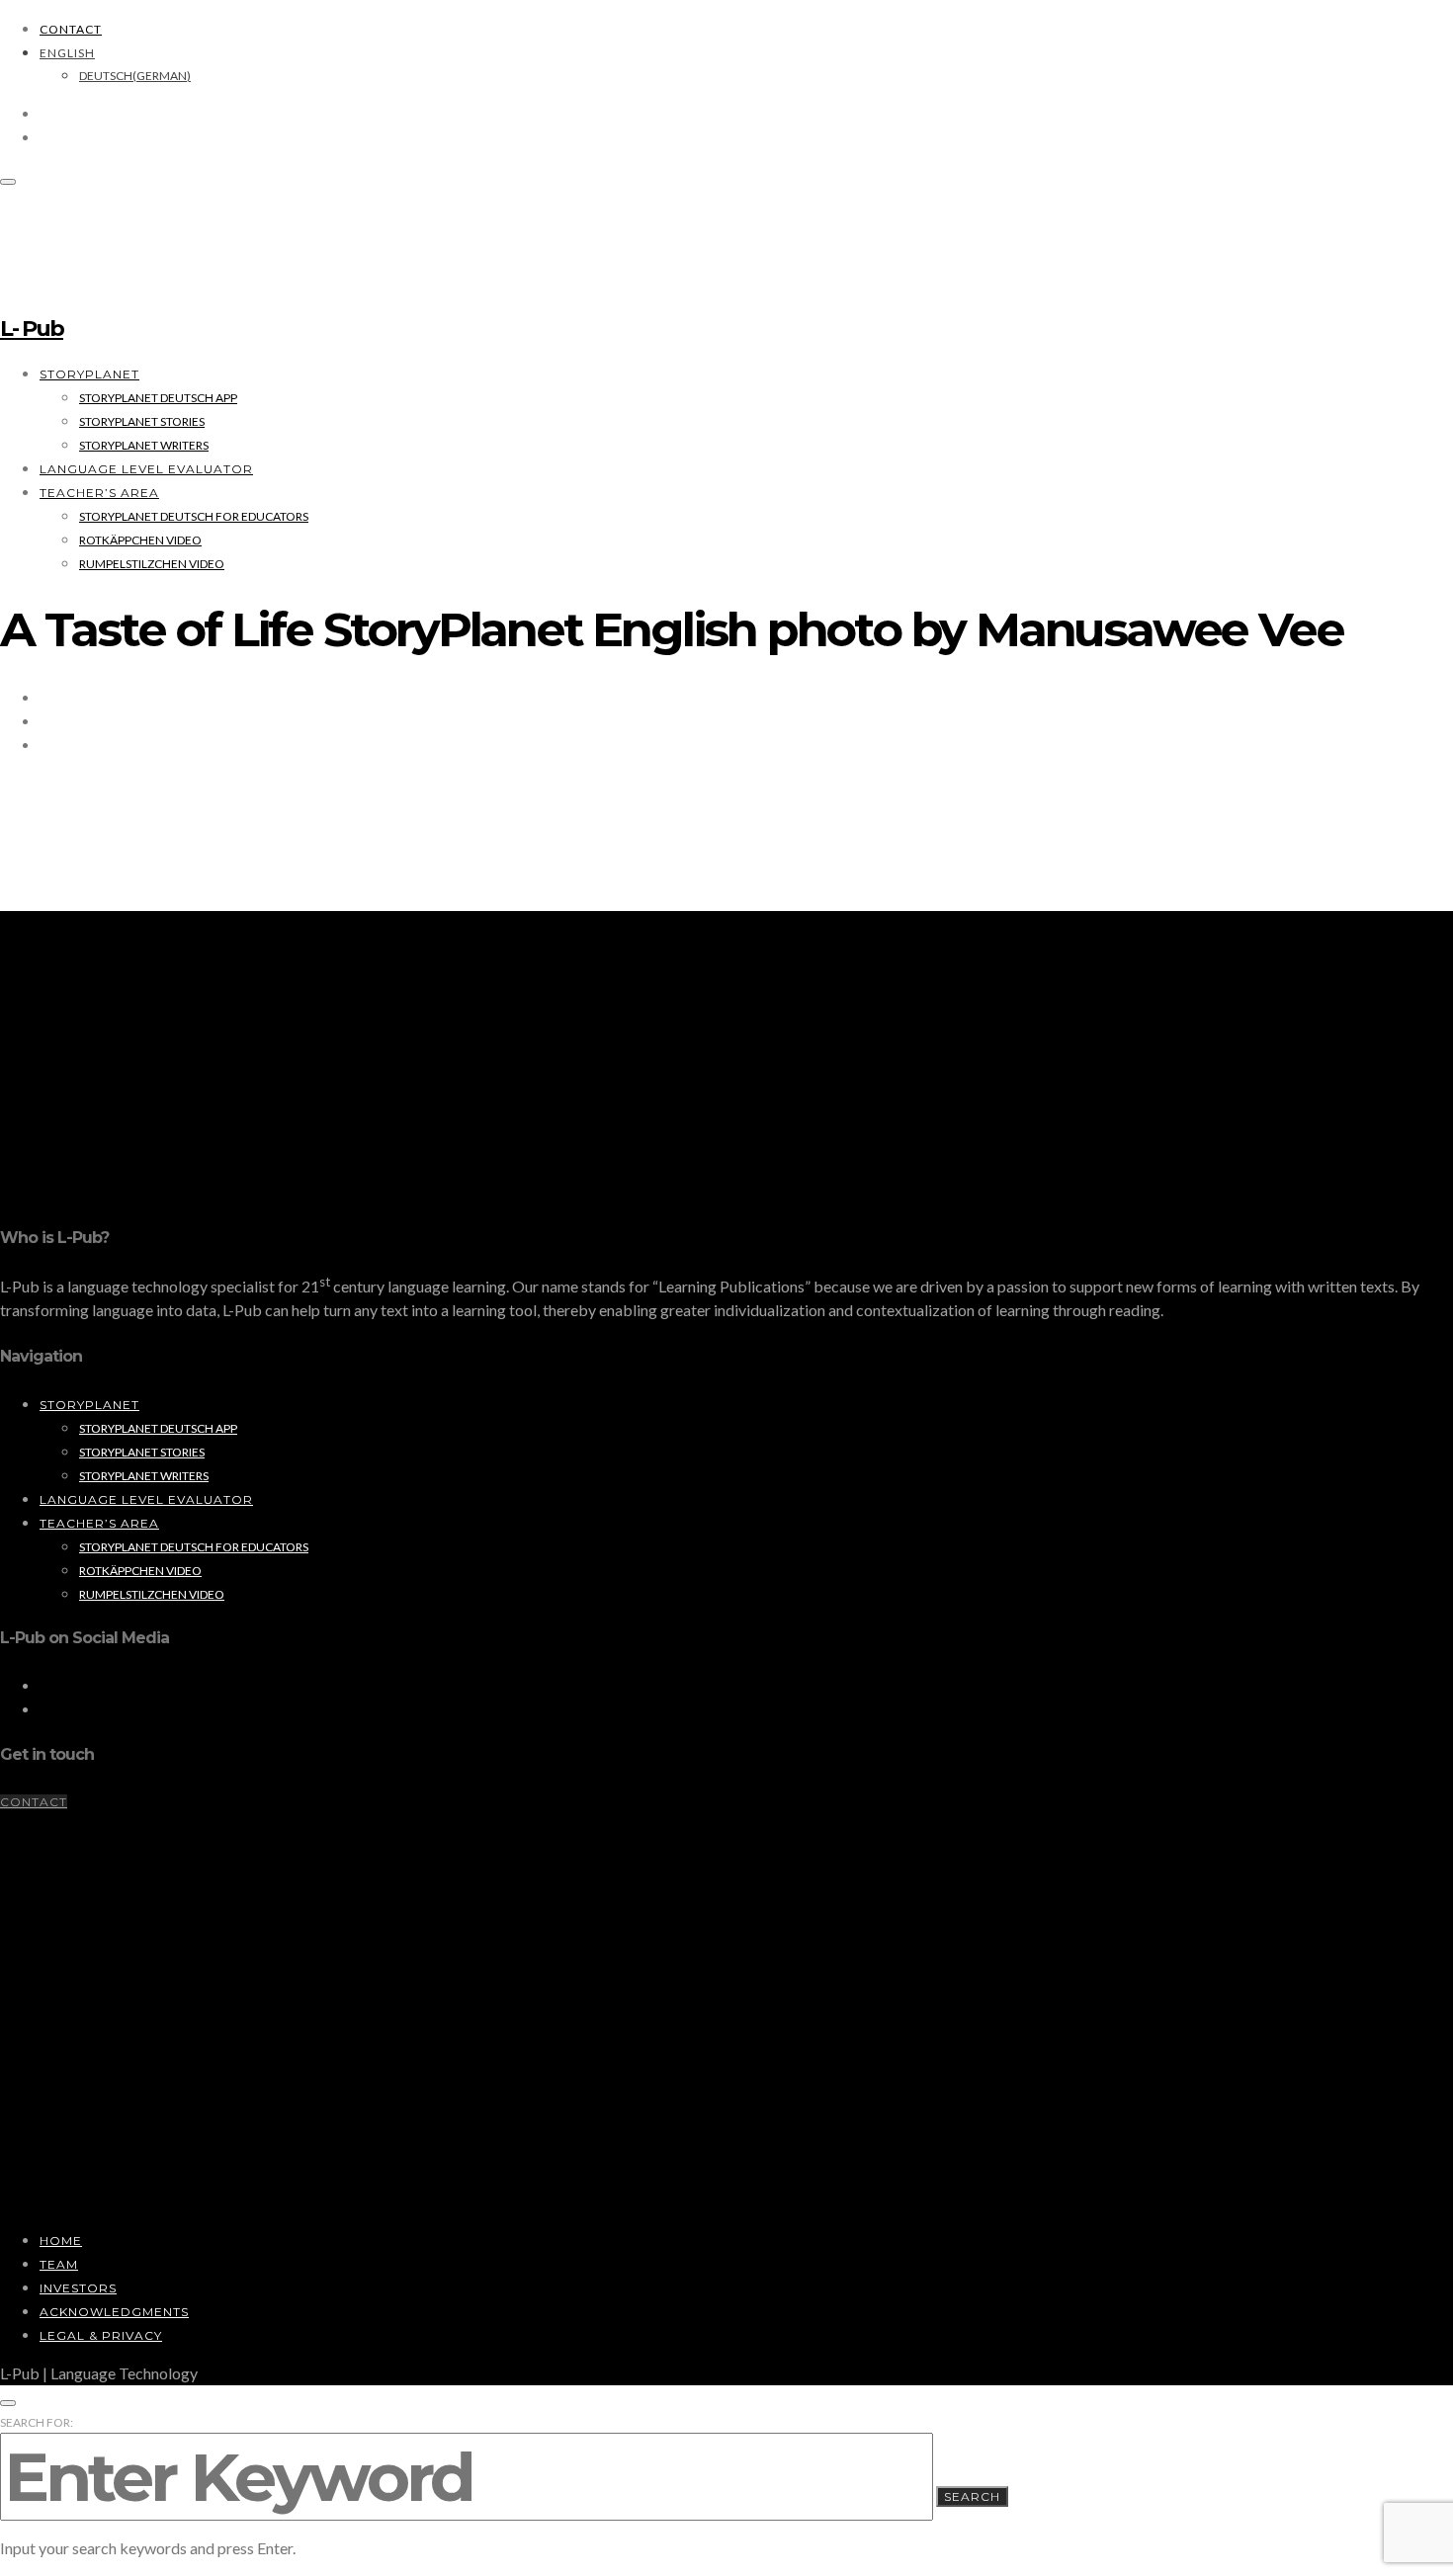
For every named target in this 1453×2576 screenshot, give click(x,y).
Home (61, 2241)
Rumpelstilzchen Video (152, 564)
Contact (71, 29)
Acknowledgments (114, 2312)
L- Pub (32, 329)
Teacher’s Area (99, 493)
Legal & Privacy (101, 2335)
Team (59, 2264)
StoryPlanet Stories (142, 421)
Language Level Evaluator (146, 469)
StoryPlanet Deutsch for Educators (194, 516)
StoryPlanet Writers (144, 445)
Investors (78, 2288)
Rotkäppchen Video (140, 540)
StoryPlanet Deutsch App (158, 398)
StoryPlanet (89, 374)
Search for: (37, 2422)
